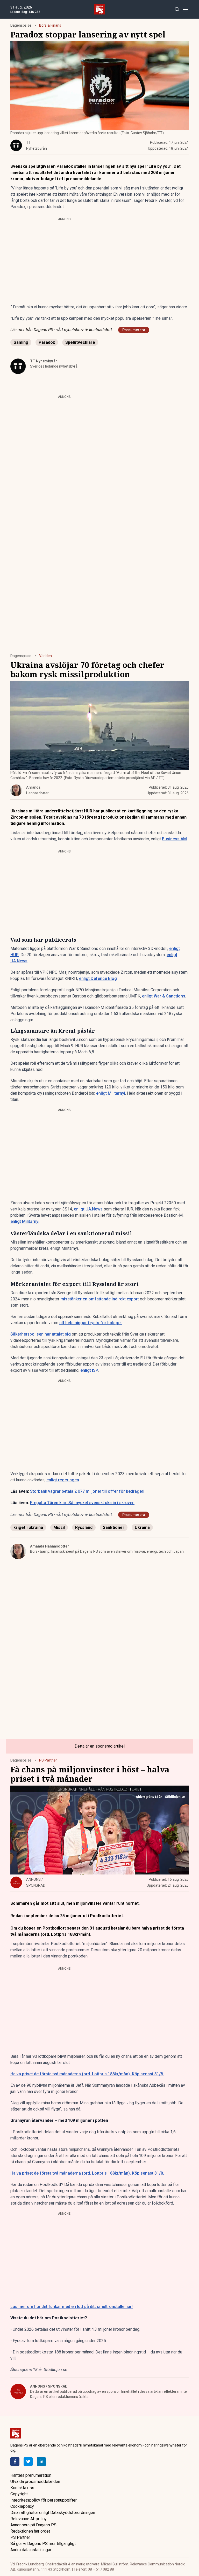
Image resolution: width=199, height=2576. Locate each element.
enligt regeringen (63, 1480)
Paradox (47, 342)
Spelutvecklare (80, 342)
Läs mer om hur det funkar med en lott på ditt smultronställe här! (72, 2307)
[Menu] (185, 9)
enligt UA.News (88, 1209)
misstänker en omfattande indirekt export (100, 1299)
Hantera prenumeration (31, 2475)
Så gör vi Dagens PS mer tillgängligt (43, 2544)
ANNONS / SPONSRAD (49, 2386)
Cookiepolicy (22, 2506)
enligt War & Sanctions (164, 996)
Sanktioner (114, 1527)
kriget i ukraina (28, 1527)
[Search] (177, 9)
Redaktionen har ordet (30, 2531)
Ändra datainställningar (31, 2550)
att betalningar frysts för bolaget (91, 1323)
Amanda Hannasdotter (49, 1546)
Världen (45, 656)
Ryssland (84, 1527)
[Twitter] (28, 2462)
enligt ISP (89, 1370)
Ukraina (142, 1527)
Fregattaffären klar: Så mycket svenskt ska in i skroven (82, 1503)
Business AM (174, 839)
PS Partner (48, 1760)
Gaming (21, 342)
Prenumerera (134, 330)
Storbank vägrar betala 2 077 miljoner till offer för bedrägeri (87, 1491)
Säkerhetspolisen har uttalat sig (41, 1334)
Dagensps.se (21, 25)
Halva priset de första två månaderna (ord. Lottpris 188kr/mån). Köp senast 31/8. (87, 2074)
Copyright (19, 2494)
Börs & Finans (50, 25)
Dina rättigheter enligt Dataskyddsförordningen (53, 2513)
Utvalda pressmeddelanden (35, 2482)
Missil (59, 1527)
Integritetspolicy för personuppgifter (44, 2500)
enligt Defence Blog (98, 978)
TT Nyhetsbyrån (44, 361)
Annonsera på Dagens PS (33, 2525)
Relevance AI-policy (29, 2519)
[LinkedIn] (41, 2462)
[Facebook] (15, 2462)
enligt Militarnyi (111, 1093)
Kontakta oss (22, 2488)
